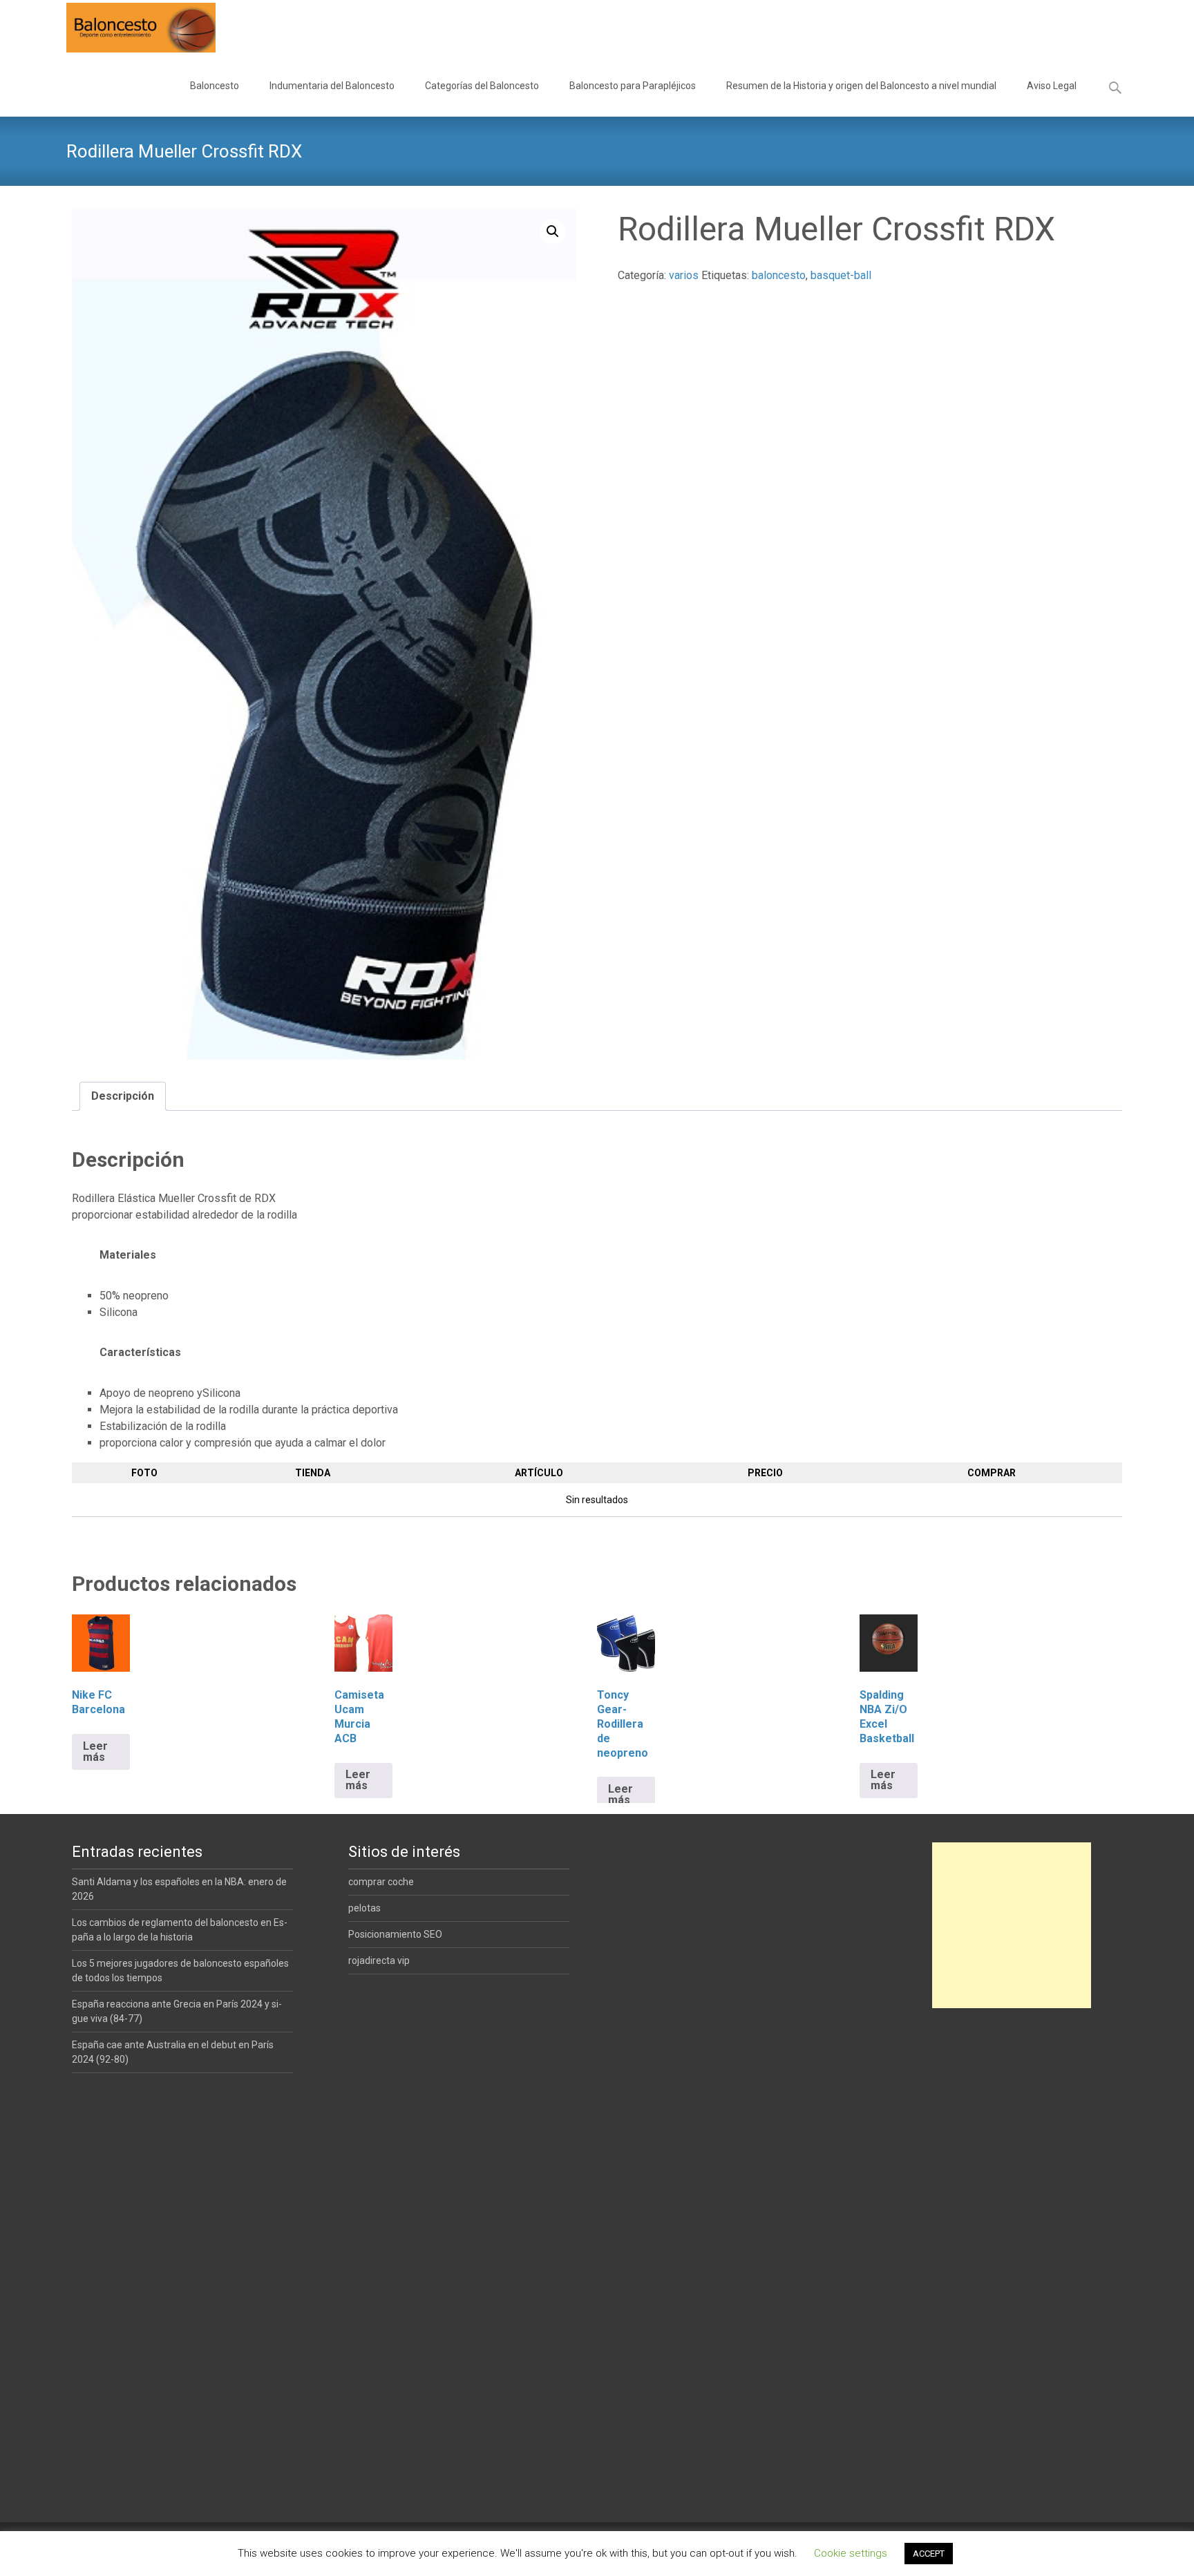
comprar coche (381, 1882)
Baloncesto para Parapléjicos (633, 86)
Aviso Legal (1052, 86)
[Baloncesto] (130, 28)
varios (684, 275)
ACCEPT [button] (929, 2554)
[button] (553, 231)
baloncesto (779, 275)
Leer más (95, 1752)
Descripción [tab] (123, 1096)
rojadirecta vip (379, 1960)
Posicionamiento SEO (395, 1934)
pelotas (364, 1908)
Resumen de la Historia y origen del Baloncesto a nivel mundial (861, 86)
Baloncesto (215, 86)
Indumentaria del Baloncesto (332, 86)
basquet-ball (841, 275)
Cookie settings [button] (851, 2553)
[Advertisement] (1012, 1925)
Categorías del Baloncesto (482, 86)
